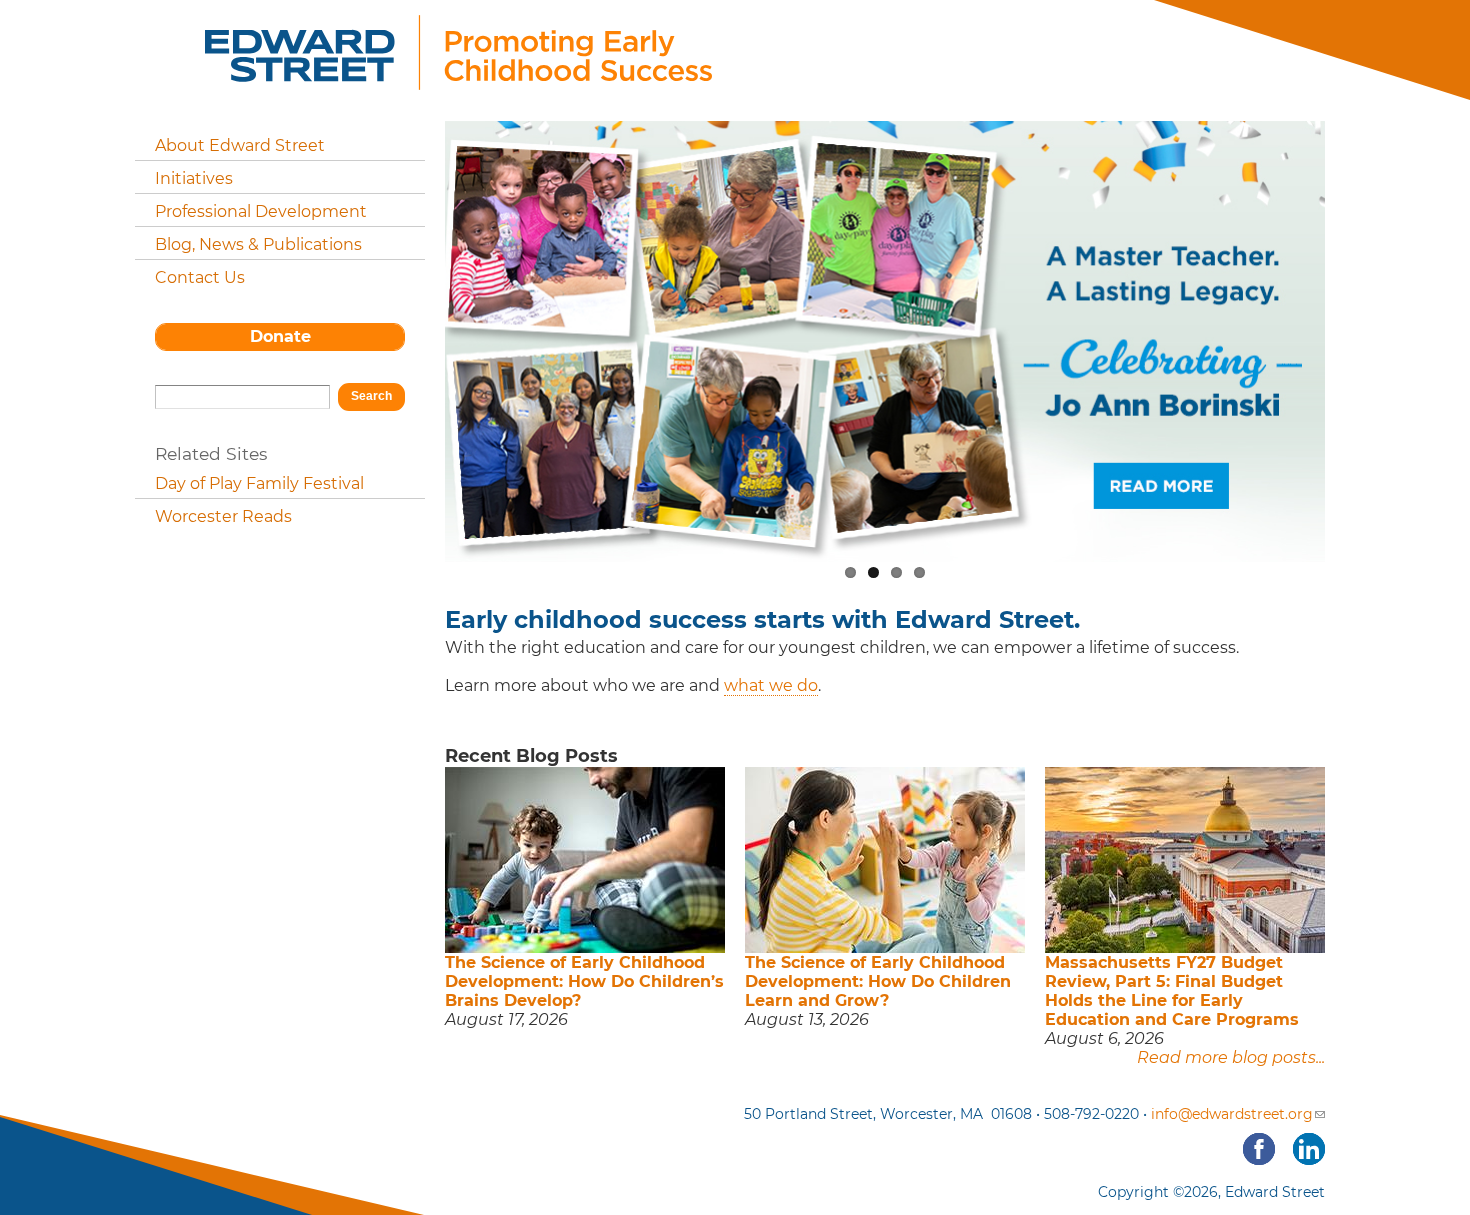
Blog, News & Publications (258, 244)
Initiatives (194, 178)
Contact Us (200, 277)
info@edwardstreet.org (1232, 1114)
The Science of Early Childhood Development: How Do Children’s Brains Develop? (584, 981)
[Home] (458, 78)
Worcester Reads (223, 516)
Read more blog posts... (1231, 1057)
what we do (771, 685)
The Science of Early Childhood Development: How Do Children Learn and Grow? (878, 981)
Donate (280, 336)
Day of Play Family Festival (259, 483)
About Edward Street (240, 145)
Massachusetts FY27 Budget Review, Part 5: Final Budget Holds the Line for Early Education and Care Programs (1172, 991)
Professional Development (261, 211)
